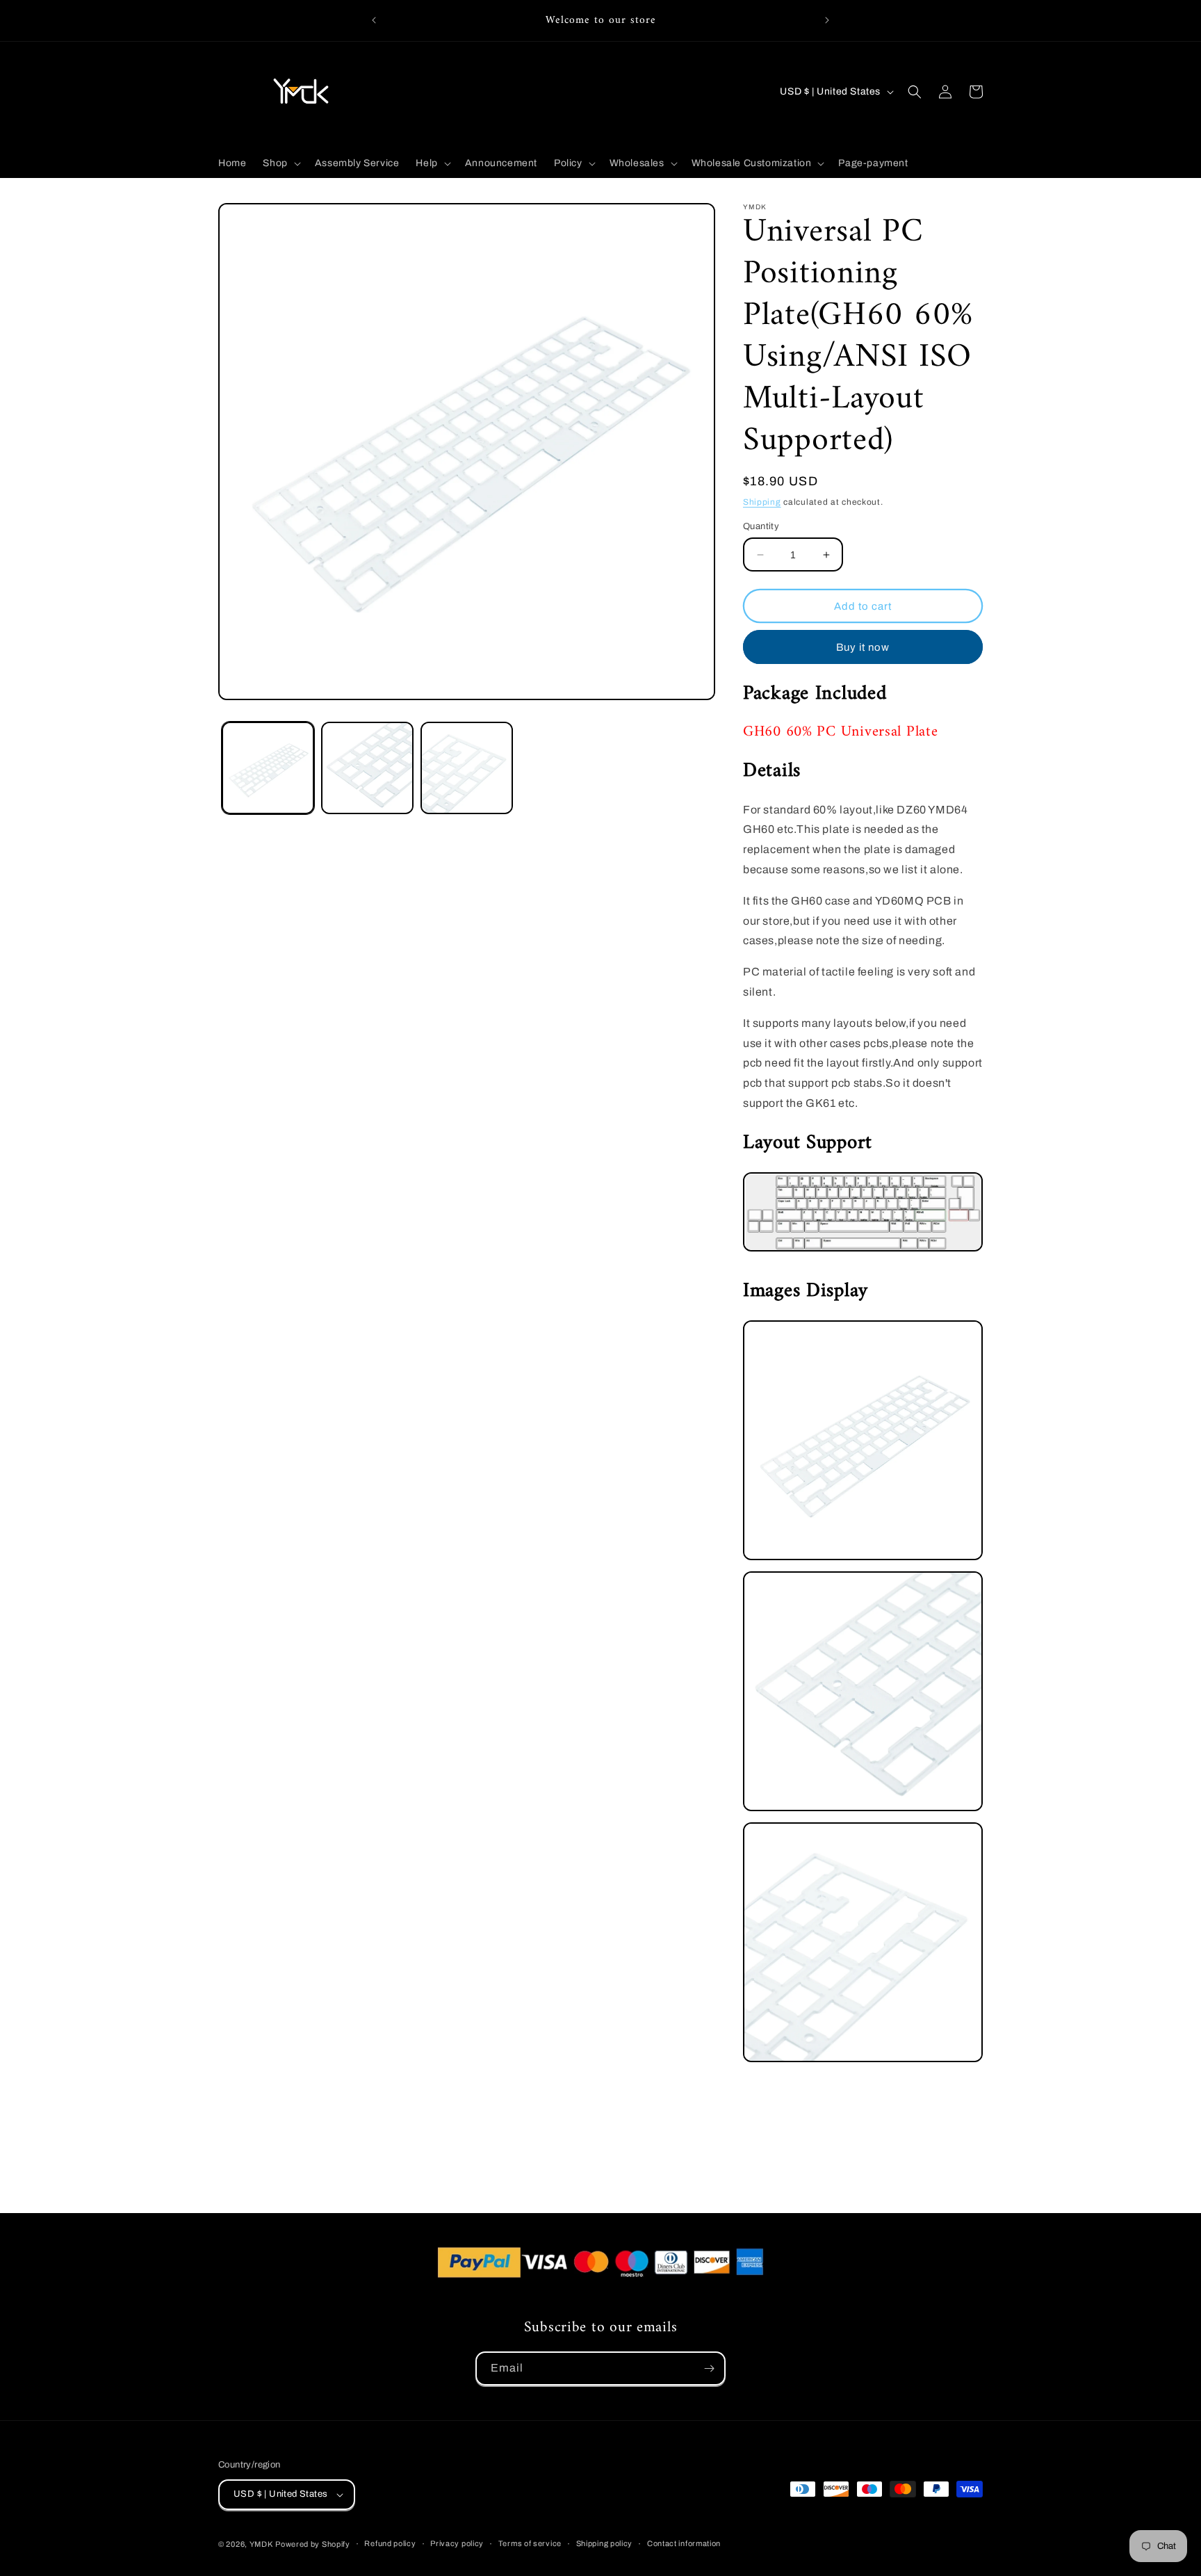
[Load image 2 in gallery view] (367, 768)
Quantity (761, 526)
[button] (280, 163)
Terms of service (530, 2543)
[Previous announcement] (374, 20)
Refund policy (390, 2543)
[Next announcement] (827, 20)
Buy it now (863, 647)
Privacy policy (457, 2543)
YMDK (261, 2544)
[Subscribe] (709, 2368)
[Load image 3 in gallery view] (467, 768)
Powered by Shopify (313, 2544)
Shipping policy (605, 2543)
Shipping (762, 502)
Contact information (684, 2543)
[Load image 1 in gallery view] (268, 768)
